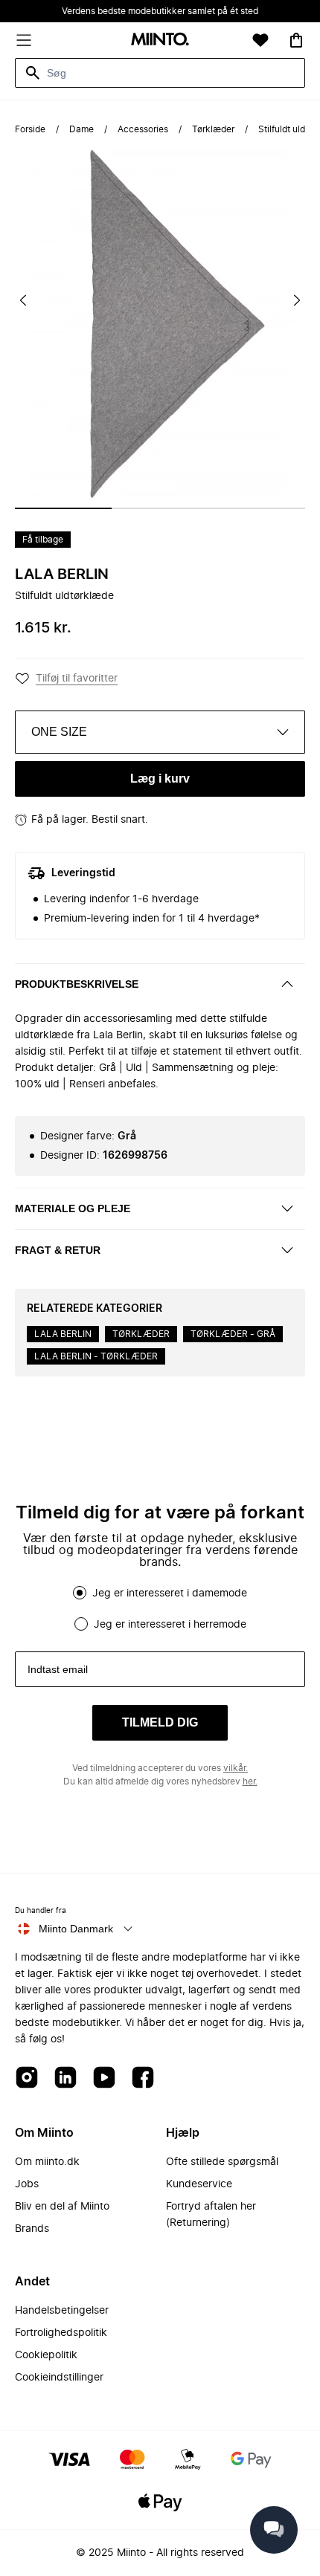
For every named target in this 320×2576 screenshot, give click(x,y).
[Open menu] (24, 40)
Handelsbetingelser (62, 2311)
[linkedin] (65, 2078)
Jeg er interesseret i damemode (170, 1593)
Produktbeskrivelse (77, 984)
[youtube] (104, 2078)
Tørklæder (213, 129)
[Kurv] (296, 40)
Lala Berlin (62, 575)
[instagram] (27, 2078)
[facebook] (143, 2078)
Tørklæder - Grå (233, 1334)
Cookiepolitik (46, 2355)
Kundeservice (199, 2184)
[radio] (80, 1593)
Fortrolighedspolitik (61, 2333)
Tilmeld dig (160, 1722)
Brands (32, 2229)
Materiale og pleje (73, 1208)
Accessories (143, 129)
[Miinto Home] (160, 41)
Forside (30, 129)
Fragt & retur (58, 1250)
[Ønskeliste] (260, 40)
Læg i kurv (160, 779)
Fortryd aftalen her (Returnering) (211, 2215)
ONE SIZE (59, 732)
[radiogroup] (160, 1608)
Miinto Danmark (76, 1929)
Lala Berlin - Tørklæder (96, 1356)
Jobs (27, 2184)
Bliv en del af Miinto (62, 2207)
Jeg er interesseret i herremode (170, 1625)
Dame (81, 129)
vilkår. (236, 1768)
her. (250, 1781)
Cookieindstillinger (59, 2378)
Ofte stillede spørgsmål (222, 2162)
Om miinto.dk (47, 2162)
